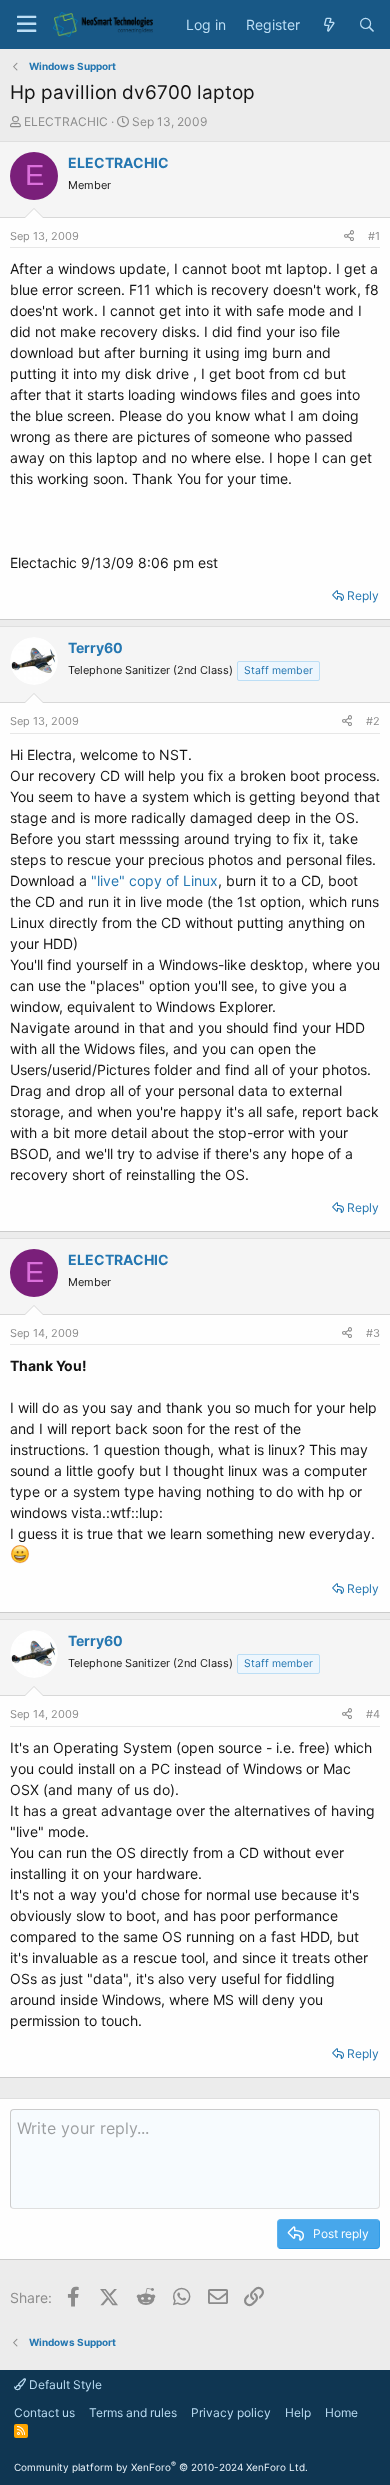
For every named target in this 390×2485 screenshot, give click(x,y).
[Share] (349, 236)
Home (341, 2412)
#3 (373, 1333)
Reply (363, 595)
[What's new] (329, 25)
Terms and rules (133, 2412)
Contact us (44, 2412)
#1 (374, 236)
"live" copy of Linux (154, 880)
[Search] (367, 25)
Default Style (64, 2384)
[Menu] (26, 24)
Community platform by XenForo (161, 2467)
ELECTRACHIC (66, 121)
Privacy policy (231, 2412)
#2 (373, 721)
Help (298, 2412)
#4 (373, 1714)
